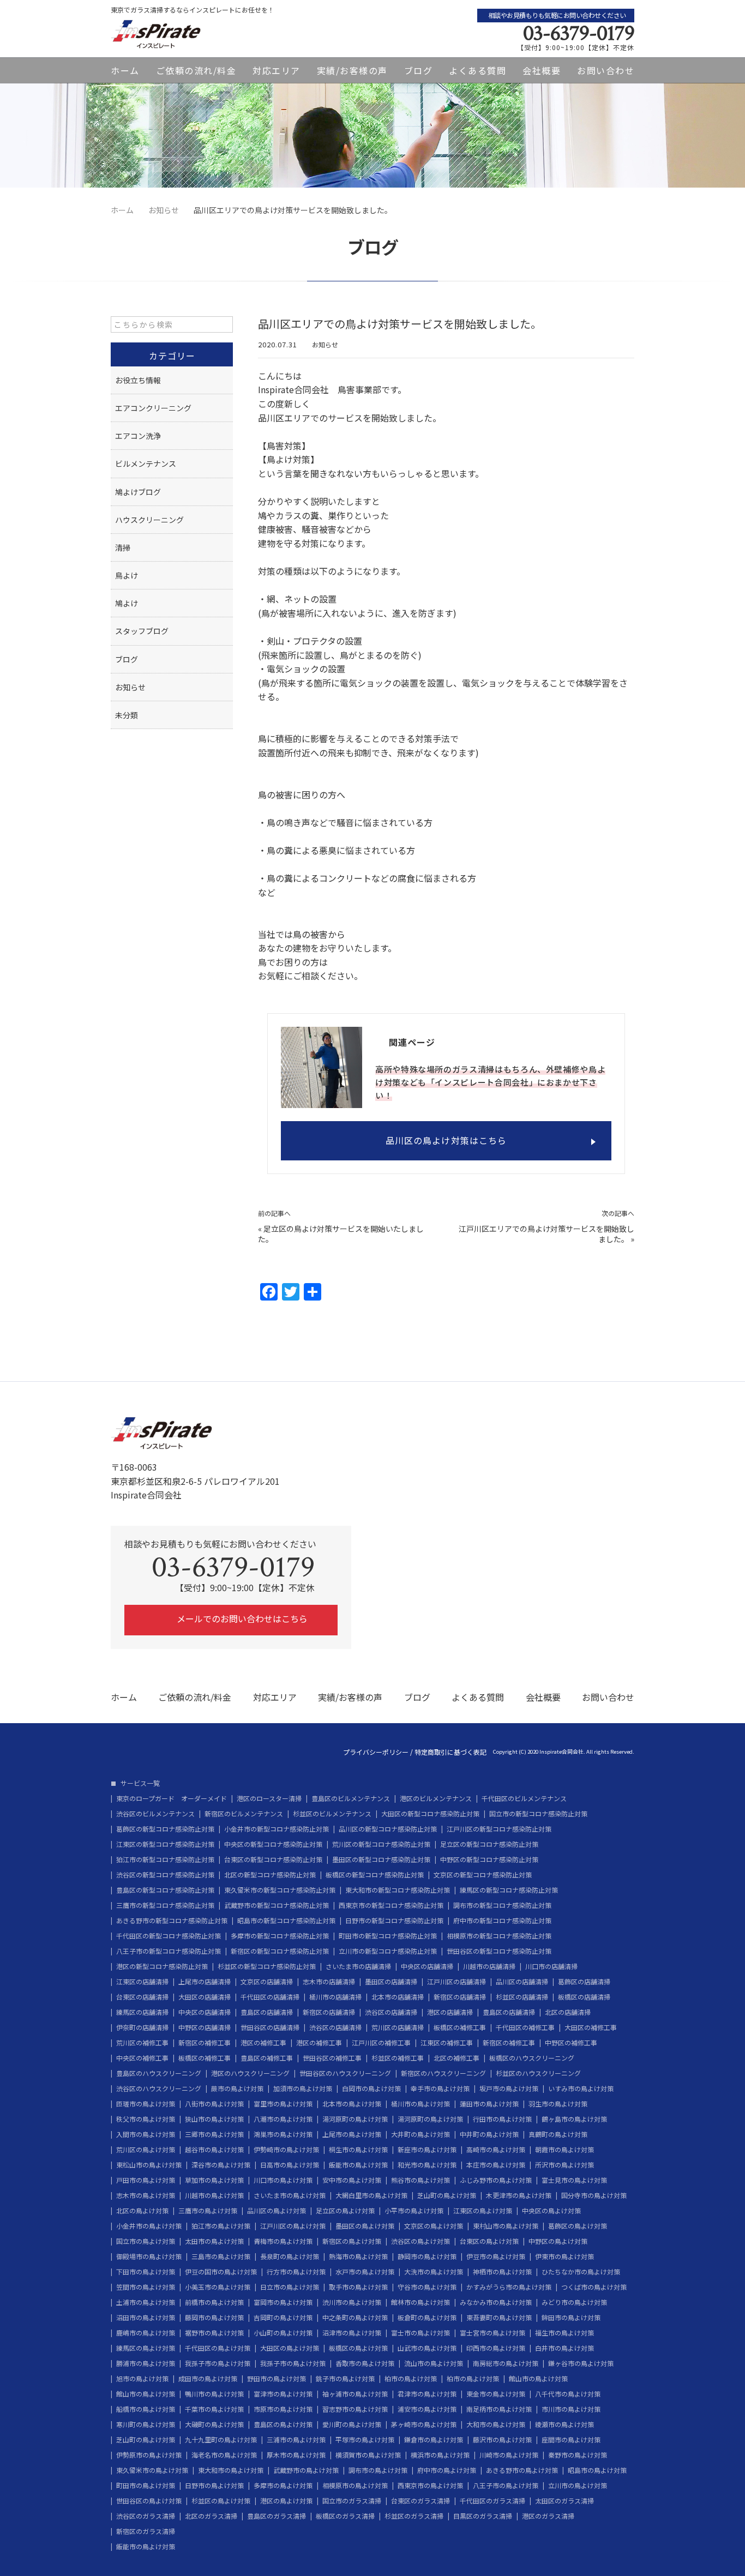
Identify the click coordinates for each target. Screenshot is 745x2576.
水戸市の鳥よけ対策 (365, 2272)
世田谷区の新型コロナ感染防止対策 (499, 1951)
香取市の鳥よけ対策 (365, 2363)
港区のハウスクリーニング (250, 2073)
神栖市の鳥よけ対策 (502, 2272)
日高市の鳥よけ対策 (290, 2165)
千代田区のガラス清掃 (492, 2501)
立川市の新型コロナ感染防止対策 (388, 1951)
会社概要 (542, 70)
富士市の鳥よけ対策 (420, 2333)
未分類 (127, 715)
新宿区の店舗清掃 (460, 1997)
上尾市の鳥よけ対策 (352, 2134)
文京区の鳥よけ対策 (434, 2226)
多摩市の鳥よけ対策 (283, 2485)
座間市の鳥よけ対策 (571, 2440)
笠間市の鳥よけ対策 (146, 2287)
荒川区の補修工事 (142, 2043)
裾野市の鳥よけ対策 (214, 2333)
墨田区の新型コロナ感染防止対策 (381, 1859)
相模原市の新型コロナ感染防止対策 (499, 1936)
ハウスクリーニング (149, 520)
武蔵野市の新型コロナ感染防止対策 (277, 1905)
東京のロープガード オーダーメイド (172, 1798)
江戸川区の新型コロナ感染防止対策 (499, 1829)
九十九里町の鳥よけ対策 (221, 2440)
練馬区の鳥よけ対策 (146, 2348)
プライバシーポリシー (376, 1752)
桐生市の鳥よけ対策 (358, 2150)
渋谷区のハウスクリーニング (159, 2089)
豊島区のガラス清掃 (277, 2516)
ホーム (125, 70)
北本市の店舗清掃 (398, 1997)
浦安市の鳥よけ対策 (427, 2409)
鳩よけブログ (138, 492)
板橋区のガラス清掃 (345, 2516)
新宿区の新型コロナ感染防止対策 (280, 1951)
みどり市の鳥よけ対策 (574, 2302)
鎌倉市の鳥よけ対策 (434, 2440)
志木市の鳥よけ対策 (146, 2195)
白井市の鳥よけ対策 (564, 2348)
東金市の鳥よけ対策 (496, 2394)
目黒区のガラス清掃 (483, 2516)
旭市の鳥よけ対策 (142, 2379)
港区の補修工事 (263, 2043)
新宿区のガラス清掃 (146, 2531)
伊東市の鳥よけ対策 (564, 2256)
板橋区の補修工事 (460, 2027)
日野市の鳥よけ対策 (214, 2485)
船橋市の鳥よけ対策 (146, 2409)
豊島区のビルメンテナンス (351, 1798)
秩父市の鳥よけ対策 (146, 2119)
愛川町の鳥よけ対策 (352, 2424)
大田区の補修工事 (591, 2027)
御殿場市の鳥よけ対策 (149, 2256)
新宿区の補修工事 (205, 2043)
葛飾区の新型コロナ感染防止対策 (165, 1829)
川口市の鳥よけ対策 (283, 2180)
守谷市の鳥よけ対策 (427, 2287)
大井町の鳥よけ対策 (420, 2134)
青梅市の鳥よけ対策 (283, 2241)
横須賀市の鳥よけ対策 (368, 2455)
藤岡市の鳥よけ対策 (214, 2318)
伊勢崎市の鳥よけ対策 (286, 2150)
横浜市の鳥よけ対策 (440, 2455)
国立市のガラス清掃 (352, 2501)
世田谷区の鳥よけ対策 (149, 2501)
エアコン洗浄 (138, 436)
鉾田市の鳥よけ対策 (571, 2318)
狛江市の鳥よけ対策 (221, 2226)
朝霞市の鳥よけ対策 (564, 2150)
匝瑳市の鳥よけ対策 (146, 2104)
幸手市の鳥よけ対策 (440, 2089)
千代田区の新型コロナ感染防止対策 (169, 1936)
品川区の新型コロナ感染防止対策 (388, 1829)
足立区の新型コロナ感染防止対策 (489, 1844)
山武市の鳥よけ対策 (427, 2348)
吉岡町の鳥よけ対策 (283, 2318)
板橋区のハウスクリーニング (532, 2058)
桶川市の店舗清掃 (335, 1997)
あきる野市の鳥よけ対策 (522, 2470)
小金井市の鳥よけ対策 (149, 2226)
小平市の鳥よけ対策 (414, 2211)
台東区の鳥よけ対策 (489, 2241)
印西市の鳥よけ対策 (496, 2348)
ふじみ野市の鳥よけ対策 (496, 2180)
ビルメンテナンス (146, 464)
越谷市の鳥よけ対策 (214, 2150)
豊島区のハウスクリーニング (159, 2073)
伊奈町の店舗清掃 (142, 2027)
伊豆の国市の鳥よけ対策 (221, 2272)
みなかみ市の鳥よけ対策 (496, 2302)
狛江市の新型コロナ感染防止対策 (165, 1859)
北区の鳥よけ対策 (142, 2211)
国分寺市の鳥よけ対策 (594, 2195)
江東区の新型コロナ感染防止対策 (165, 1844)
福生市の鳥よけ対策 (564, 2333)
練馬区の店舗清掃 (142, 2012)
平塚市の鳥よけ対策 (365, 2440)
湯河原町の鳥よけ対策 (355, 2119)
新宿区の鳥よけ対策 (352, 2241)
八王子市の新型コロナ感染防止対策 (169, 1951)
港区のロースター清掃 (269, 1798)
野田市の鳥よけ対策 (277, 2379)
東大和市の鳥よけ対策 (231, 2470)
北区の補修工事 (456, 2058)
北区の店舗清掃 (568, 2012)
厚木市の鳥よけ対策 (296, 2455)
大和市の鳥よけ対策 (496, 2424)
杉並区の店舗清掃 (522, 1997)
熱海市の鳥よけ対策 (358, 2256)
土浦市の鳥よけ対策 (146, 2302)
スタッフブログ (142, 631)
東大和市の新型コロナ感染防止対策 (398, 1890)
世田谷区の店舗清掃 (270, 2027)
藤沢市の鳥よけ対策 (502, 2440)
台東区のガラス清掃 (420, 2501)
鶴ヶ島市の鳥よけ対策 (574, 2119)
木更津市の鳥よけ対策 (519, 2195)
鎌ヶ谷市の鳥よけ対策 (581, 2363)
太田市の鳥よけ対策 (214, 2241)
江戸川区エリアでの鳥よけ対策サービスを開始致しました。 (546, 1234)
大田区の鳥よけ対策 (290, 2348)
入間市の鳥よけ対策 (146, 2134)
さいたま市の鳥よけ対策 (290, 2195)
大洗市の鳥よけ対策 (434, 2272)
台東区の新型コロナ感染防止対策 (273, 1859)
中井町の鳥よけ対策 (489, 2134)
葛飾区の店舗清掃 (584, 1982)
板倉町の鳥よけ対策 (427, 2318)
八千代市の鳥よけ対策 (568, 2394)
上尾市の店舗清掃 (205, 1982)
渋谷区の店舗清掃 (391, 2012)
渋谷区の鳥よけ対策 (420, 2241)
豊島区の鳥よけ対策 (283, 2424)
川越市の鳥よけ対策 (214, 2195)
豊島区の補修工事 (267, 2058)
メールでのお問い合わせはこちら (241, 1618)
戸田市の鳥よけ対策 (146, 2180)
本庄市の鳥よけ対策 (496, 2165)
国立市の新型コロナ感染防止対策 (538, 1814)
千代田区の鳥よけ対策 (218, 2348)
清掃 (123, 547)
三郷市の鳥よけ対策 (214, 2134)
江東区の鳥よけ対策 (483, 2211)
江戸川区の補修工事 (381, 2043)
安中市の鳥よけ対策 (352, 2180)
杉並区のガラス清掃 (414, 2516)
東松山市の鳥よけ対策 (149, 2165)
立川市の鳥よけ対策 (578, 2485)
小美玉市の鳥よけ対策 (218, 2287)
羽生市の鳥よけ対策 (558, 2104)
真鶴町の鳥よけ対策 (558, 2134)
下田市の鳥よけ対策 (146, 2272)
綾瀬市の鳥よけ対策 (564, 2424)
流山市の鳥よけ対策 (434, 2363)
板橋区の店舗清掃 (584, 1997)
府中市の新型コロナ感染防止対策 (502, 1921)
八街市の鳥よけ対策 (214, 2104)
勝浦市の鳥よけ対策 (146, 2363)
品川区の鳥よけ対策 (277, 2211)
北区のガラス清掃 (211, 2516)
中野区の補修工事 (571, 2043)
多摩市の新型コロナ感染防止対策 (280, 1936)
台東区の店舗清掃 (142, 1997)
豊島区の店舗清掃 (267, 2012)
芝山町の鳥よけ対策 (447, 2195)
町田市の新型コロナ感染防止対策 (388, 1936)
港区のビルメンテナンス (436, 1798)
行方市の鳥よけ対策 (296, 2272)
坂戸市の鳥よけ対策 (509, 2089)
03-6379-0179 (579, 33)
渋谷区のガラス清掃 (146, 2516)
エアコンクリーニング (153, 408)
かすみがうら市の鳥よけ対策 (509, 2287)
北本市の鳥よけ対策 (352, 2104)
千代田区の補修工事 (525, 2027)
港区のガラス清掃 (548, 2516)
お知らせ (325, 344)
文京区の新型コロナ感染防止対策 (483, 1875)
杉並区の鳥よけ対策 (221, 2501)
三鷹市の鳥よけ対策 (208, 2211)
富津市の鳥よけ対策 (283, 2394)
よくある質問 (477, 70)
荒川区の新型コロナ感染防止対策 (381, 1844)
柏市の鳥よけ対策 (411, 2379)
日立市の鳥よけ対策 (290, 2287)
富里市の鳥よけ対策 (283, 2104)
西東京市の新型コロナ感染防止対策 (391, 1905)
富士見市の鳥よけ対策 (574, 2180)
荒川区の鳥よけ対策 (146, 2150)
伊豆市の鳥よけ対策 (496, 2256)
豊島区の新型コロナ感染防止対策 (165, 1890)
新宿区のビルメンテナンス (244, 1814)
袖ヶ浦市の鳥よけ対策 (355, 2394)
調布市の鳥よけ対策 (378, 2470)
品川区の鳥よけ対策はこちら (446, 1140)
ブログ (419, 70)
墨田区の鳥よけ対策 (365, 2226)
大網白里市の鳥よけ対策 (371, 2195)
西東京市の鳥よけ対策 (430, 2485)
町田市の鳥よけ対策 (146, 2485)
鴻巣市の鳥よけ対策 (283, 2134)
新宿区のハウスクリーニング (443, 2073)
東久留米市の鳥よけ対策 (152, 2470)
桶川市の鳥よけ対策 (420, 2104)
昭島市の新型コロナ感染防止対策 (286, 1921)
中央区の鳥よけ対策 (551, 2211)
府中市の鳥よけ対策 (447, 2470)
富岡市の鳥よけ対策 (283, 2302)
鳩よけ (127, 603)
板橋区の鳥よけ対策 (358, 2348)
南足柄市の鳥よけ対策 (499, 2409)
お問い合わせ (606, 70)
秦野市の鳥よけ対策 (578, 2455)
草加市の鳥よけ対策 (214, 2180)
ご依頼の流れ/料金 (196, 70)
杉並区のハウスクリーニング (538, 2073)
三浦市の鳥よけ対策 (296, 2440)
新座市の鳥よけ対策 (427, 2150)
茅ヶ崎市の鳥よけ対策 (424, 2424)
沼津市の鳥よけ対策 (352, 2333)
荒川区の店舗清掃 (398, 2027)
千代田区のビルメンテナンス (524, 1798)
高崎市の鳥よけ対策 (496, 2150)
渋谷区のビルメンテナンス (155, 1814)
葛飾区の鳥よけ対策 (578, 2226)
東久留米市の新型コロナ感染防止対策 (280, 1890)
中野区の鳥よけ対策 (558, 2241)
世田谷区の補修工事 (332, 2058)
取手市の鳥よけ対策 (358, 2287)
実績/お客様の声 (352, 70)
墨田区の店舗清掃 (391, 1982)
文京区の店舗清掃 (267, 1982)
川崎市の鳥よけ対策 (509, 2455)
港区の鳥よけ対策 (286, 2501)
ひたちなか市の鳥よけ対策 (581, 2272)
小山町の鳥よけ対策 (283, 2333)
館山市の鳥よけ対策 (538, 2379)
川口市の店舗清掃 (551, 1966)
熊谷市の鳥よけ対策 (420, 2180)
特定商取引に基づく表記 (450, 1752)
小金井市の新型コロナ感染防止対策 (277, 1829)
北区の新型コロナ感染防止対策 (270, 1875)
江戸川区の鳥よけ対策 (293, 2226)
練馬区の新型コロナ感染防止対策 (509, 1890)
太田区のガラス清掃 (564, 2501)
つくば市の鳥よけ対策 (594, 2287)
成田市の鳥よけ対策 (208, 2379)
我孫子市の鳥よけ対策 (218, 2363)
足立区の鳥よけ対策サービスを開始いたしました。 (341, 1234)
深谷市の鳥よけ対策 (221, 2165)
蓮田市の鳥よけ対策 (489, 2104)
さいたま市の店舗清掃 (358, 1966)
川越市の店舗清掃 (489, 1966)
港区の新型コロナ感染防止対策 (162, 1966)
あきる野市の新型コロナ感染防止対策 (172, 1921)
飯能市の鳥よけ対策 (358, 2165)
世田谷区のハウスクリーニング (345, 2073)
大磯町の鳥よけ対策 (214, 2424)
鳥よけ (127, 575)
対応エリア (277, 70)
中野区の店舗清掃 (205, 2027)
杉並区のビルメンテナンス (332, 1814)
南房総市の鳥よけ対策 (506, 2363)
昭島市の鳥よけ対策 (597, 2470)
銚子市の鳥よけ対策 (345, 2379)
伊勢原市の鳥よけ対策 (149, 2455)
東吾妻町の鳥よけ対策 (499, 2318)
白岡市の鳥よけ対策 (371, 2089)
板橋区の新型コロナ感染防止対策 (375, 1875)
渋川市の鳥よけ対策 (352, 2302)
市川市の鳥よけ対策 (571, 2409)
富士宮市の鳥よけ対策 (492, 2333)
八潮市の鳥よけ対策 (283, 2119)
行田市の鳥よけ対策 (502, 2119)
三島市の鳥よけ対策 (221, 2256)
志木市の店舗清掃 (329, 1982)
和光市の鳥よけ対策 (427, 2165)
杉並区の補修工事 (398, 2058)
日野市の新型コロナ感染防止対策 (394, 1921)
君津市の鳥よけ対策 (427, 2394)
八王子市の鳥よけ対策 (506, 2485)
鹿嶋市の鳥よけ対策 (146, 2333)
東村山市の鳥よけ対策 (506, 2226)
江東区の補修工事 (447, 2043)
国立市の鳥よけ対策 (146, 2241)
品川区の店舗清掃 (522, 1982)
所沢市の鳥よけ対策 (564, 2165)
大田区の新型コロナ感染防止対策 (430, 1814)
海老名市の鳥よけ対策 (224, 2455)
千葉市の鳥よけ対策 (214, 2409)
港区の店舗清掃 (450, 2012)
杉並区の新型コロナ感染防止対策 (267, 1966)
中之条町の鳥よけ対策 (355, 2318)
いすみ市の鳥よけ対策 (581, 2089)
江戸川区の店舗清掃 (456, 1982)
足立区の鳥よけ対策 (345, 2211)
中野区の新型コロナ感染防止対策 (489, 1859)
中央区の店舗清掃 (427, 1966)
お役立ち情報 (138, 380)
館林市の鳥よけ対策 (420, 2302)
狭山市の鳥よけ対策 (214, 2119)
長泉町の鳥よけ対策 (290, 2256)
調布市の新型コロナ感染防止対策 (502, 1905)
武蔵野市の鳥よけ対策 (306, 2470)
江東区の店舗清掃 (142, 1982)
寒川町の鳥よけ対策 (146, 2424)
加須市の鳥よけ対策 (303, 2089)
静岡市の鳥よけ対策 (427, 2256)
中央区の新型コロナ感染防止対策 (273, 1844)
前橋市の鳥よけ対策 (214, 2302)
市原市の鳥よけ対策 (283, 2409)
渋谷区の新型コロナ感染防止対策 (165, 1875)
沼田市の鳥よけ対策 (146, 2318)
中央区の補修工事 (142, 2058)
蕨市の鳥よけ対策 (237, 2089)
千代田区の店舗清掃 (270, 1997)
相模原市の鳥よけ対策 (355, 2485)
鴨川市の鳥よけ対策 (214, 2394)
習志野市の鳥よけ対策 (355, 2409)
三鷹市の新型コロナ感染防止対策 (165, 1905)
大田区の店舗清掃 (205, 1997)
